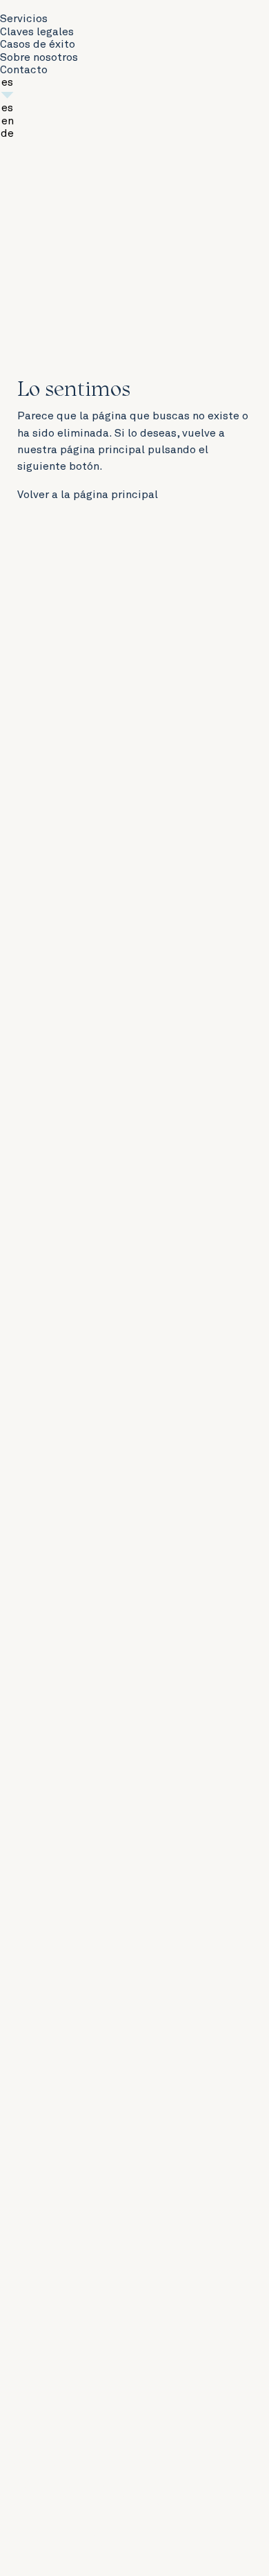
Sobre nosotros (39, 57)
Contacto (24, 70)
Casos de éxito (38, 44)
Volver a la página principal (88, 495)
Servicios (24, 19)
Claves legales (37, 32)
